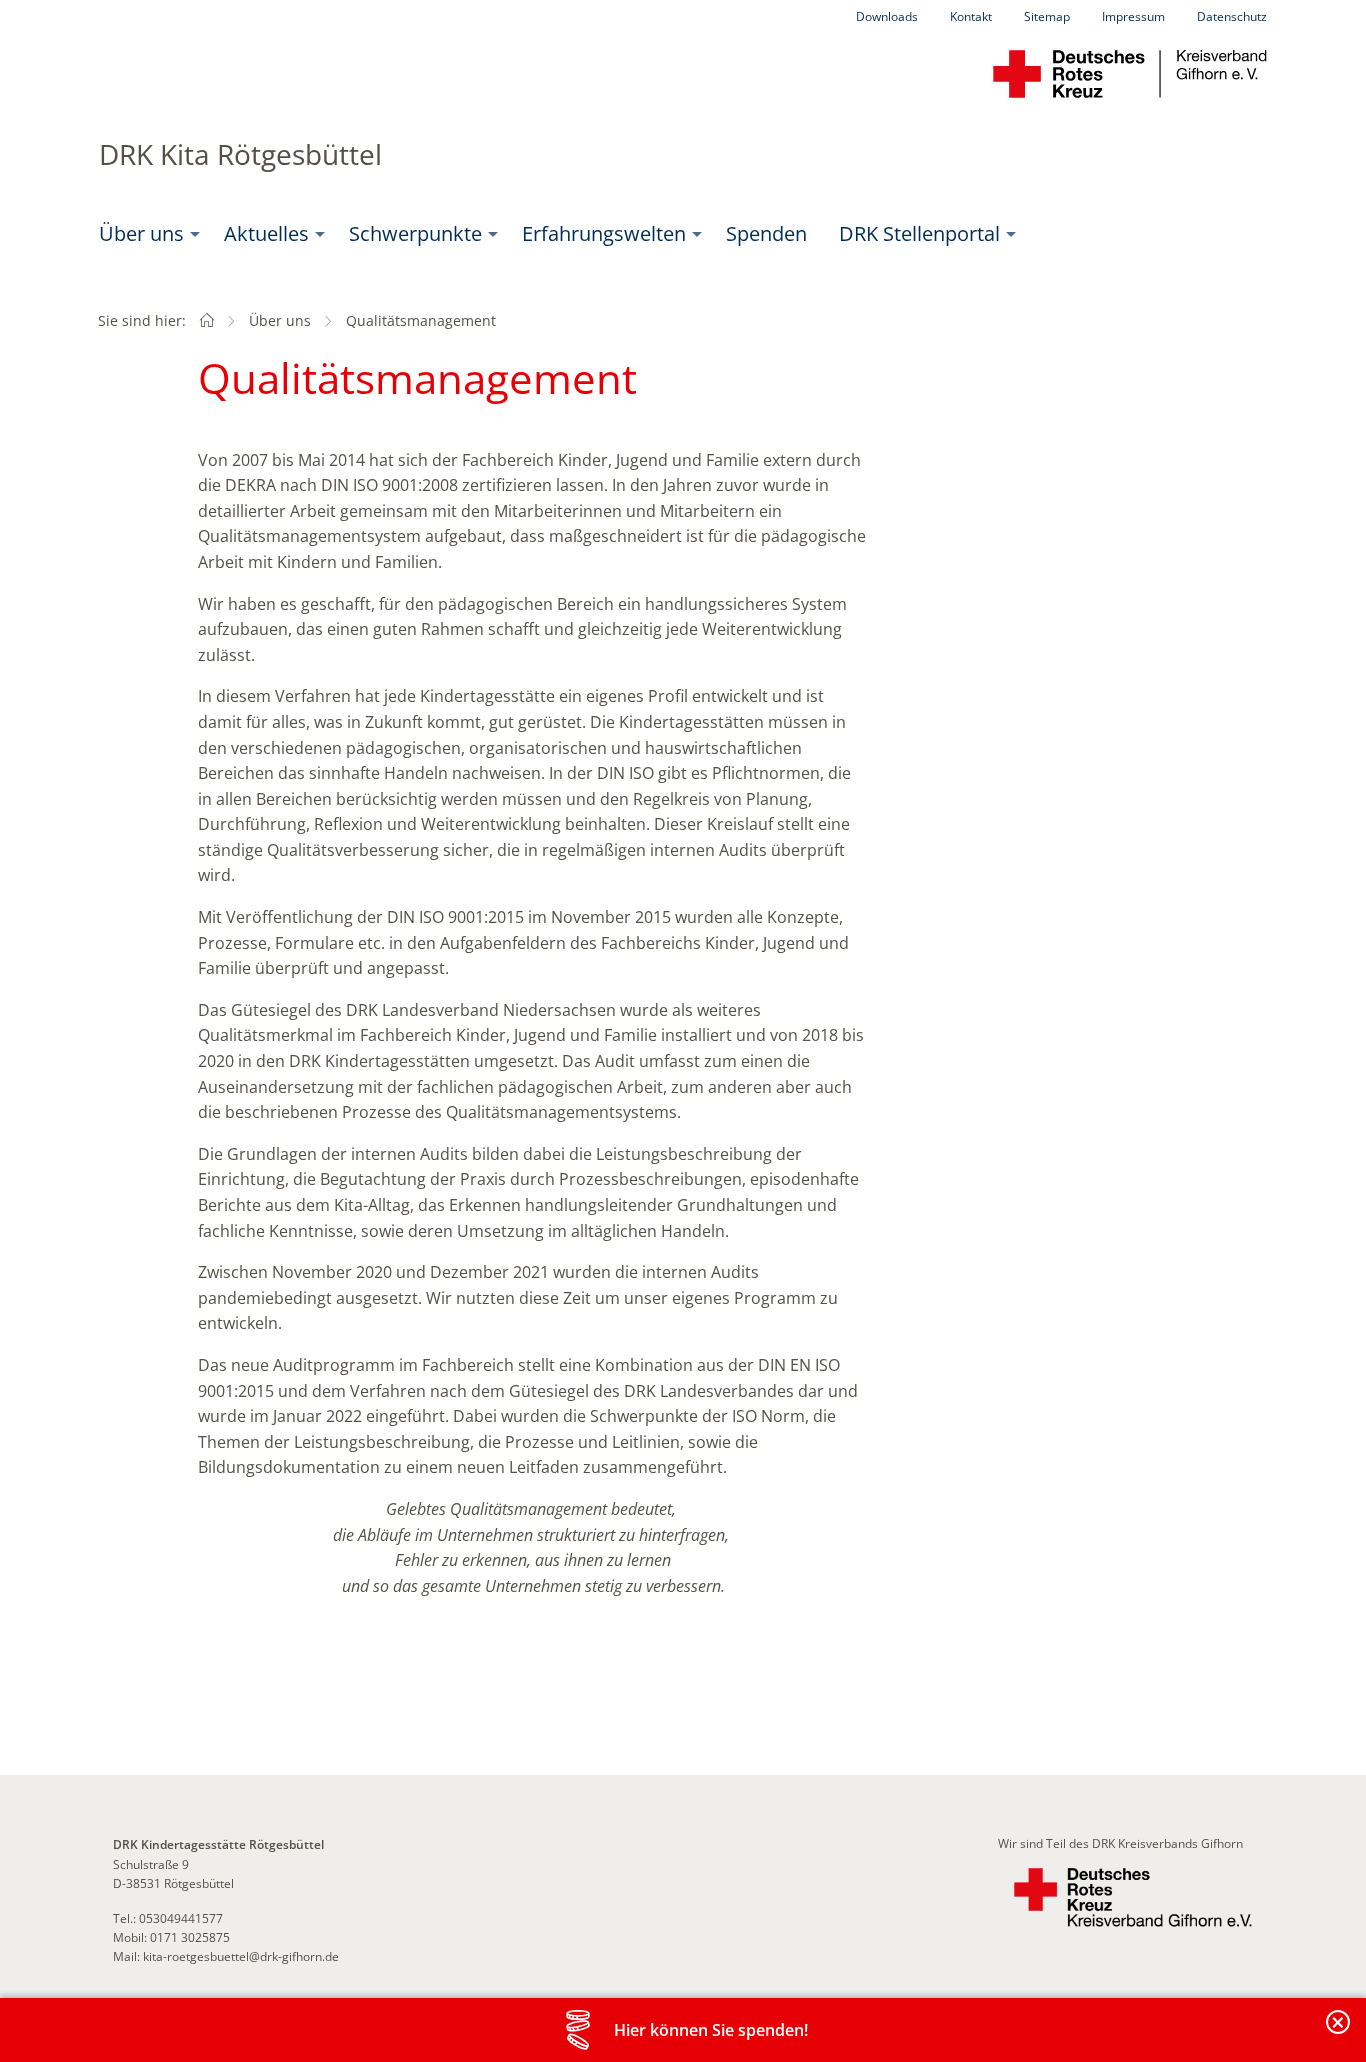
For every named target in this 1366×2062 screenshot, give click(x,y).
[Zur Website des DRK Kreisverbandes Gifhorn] (1133, 1897)
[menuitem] (145, 234)
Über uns (141, 233)
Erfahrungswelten (604, 233)
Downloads (887, 16)
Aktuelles (266, 233)
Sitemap (1047, 16)
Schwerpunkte (415, 233)
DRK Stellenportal (919, 233)
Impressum (1133, 16)
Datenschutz (1232, 16)
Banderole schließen (1339, 2033)
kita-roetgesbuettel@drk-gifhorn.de (241, 1956)
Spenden (766, 233)
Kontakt (971, 16)
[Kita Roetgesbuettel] (207, 320)
